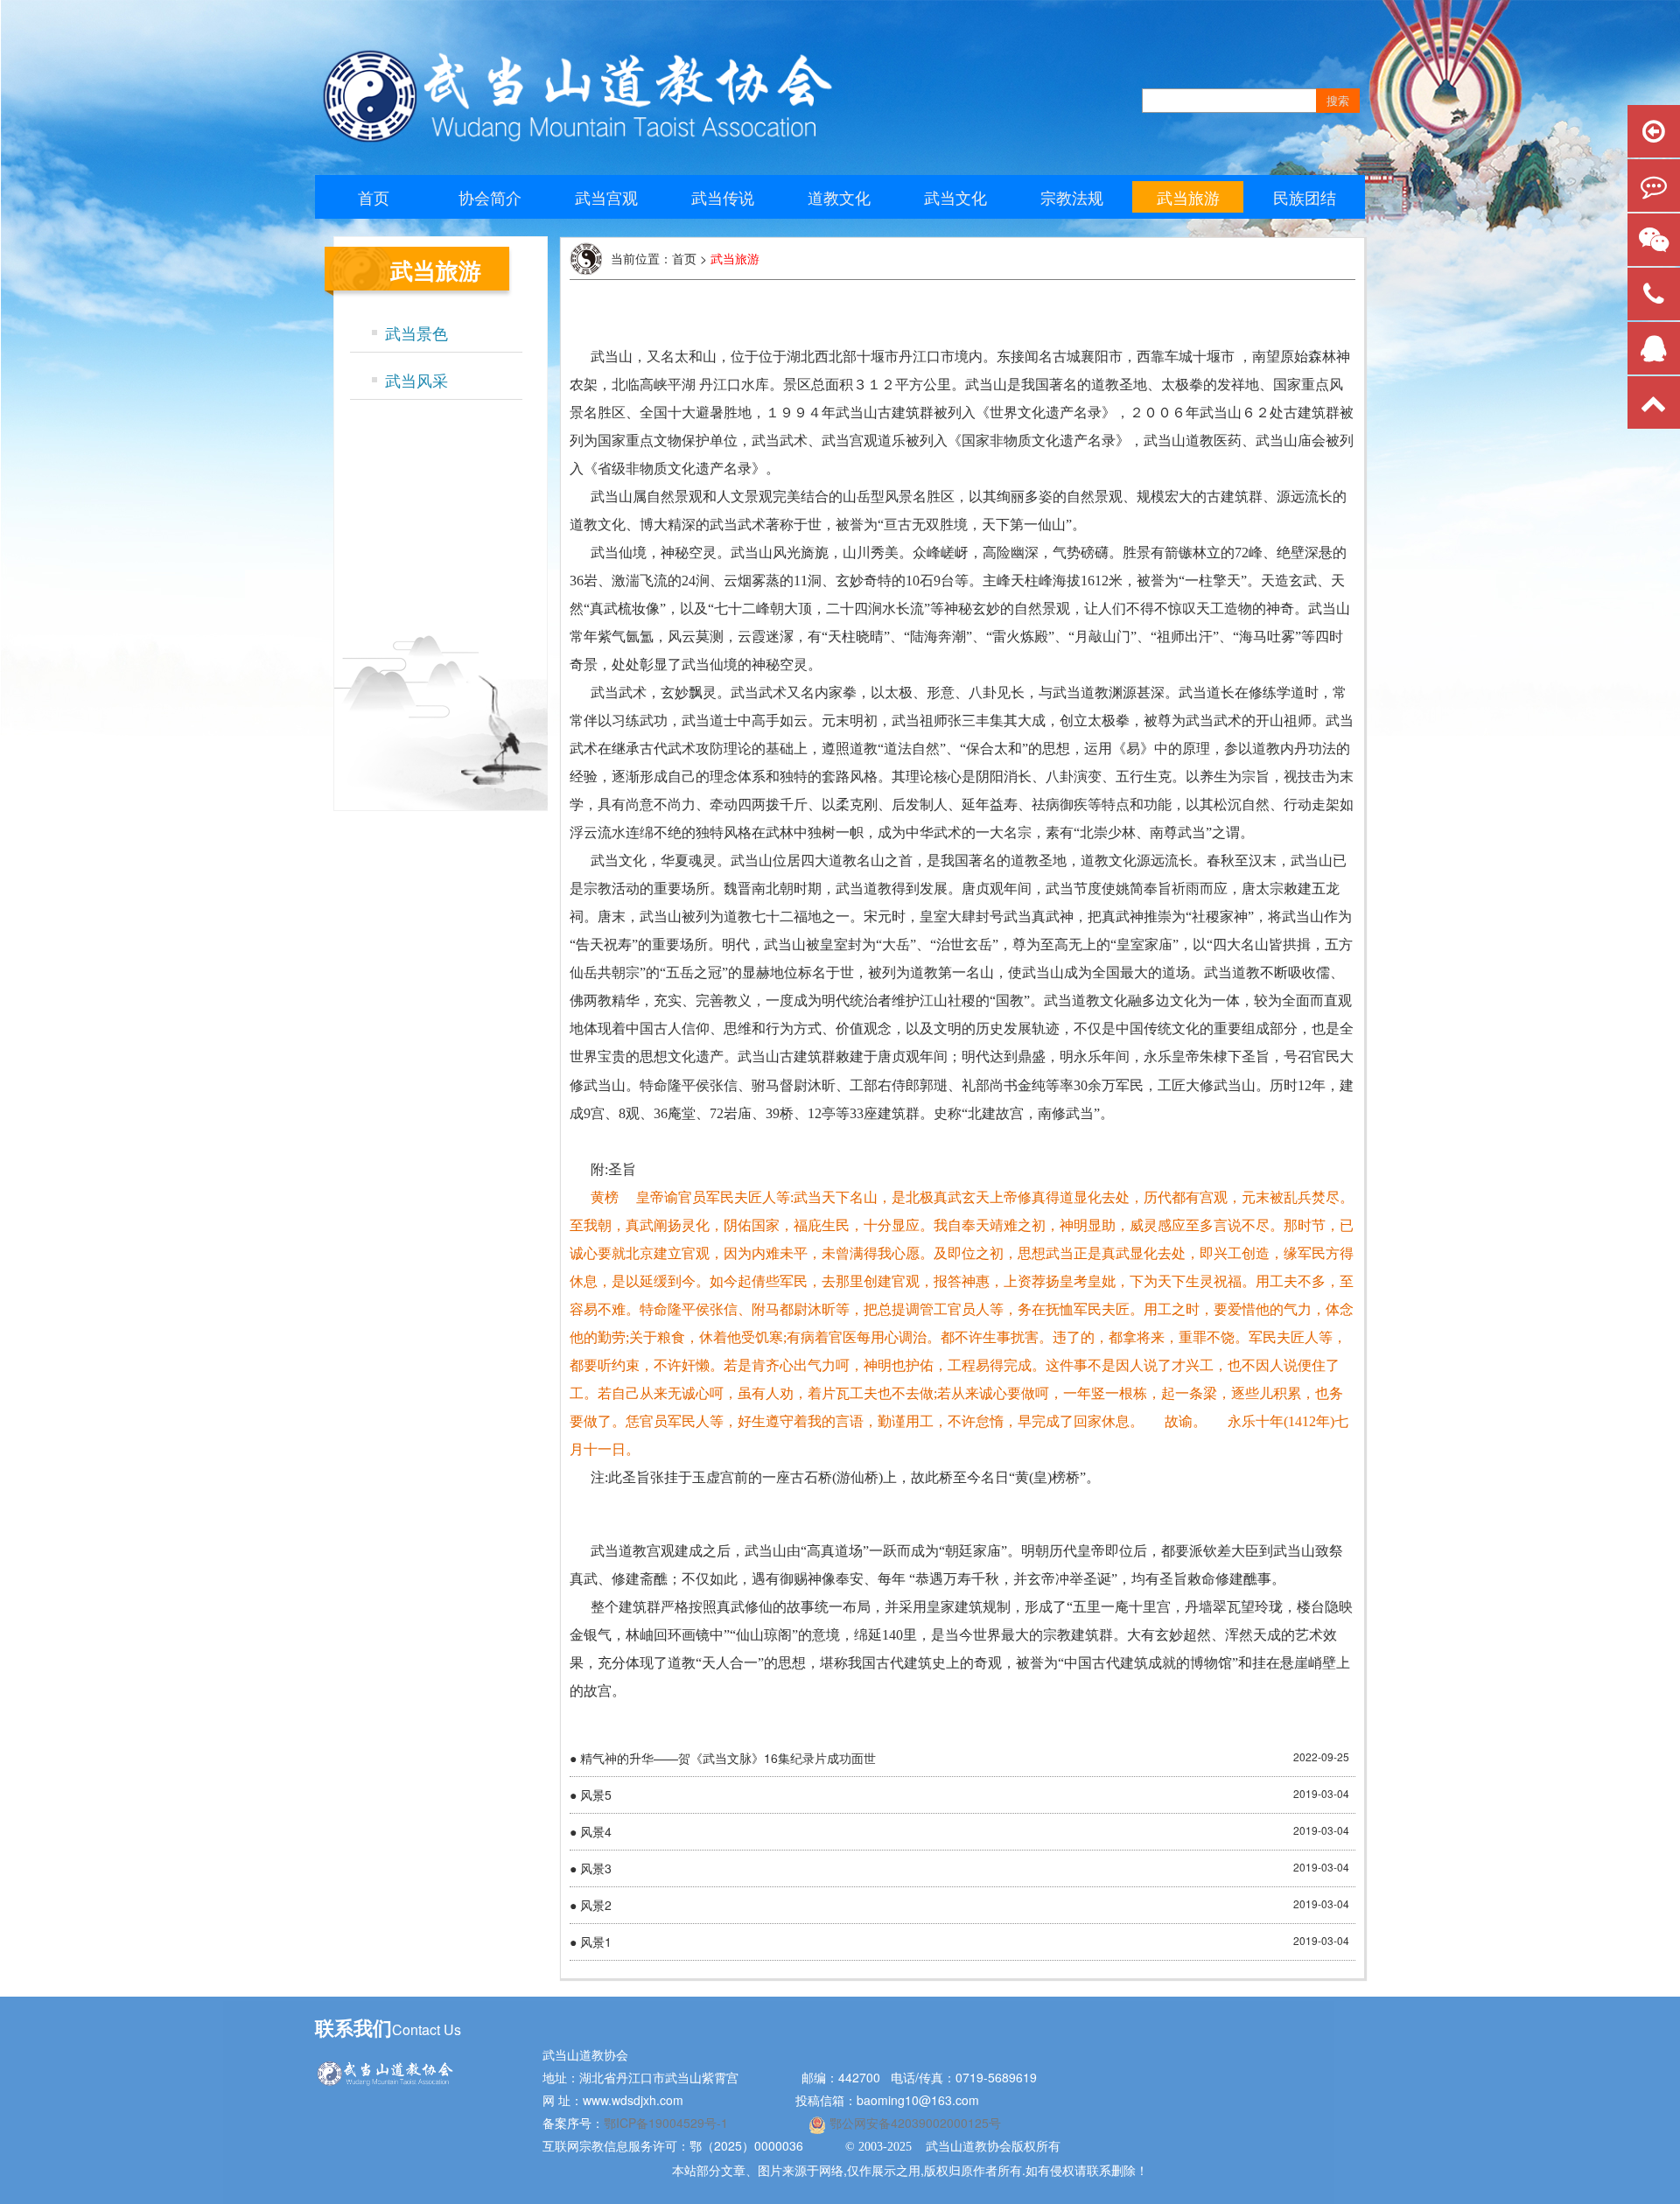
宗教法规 (1072, 197)
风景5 (596, 1795)
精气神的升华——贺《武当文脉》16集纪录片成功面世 (728, 1758)
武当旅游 (1188, 197)
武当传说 (723, 197)
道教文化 (839, 197)
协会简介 (490, 197)
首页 (374, 197)
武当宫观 (606, 197)
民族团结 (1305, 197)
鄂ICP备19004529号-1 (668, 2123)
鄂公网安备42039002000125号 (913, 2123)
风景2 (596, 1905)
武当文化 (955, 197)
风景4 (596, 1831)
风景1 (596, 1942)
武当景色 (416, 332)
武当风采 (416, 380)
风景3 (596, 1868)
